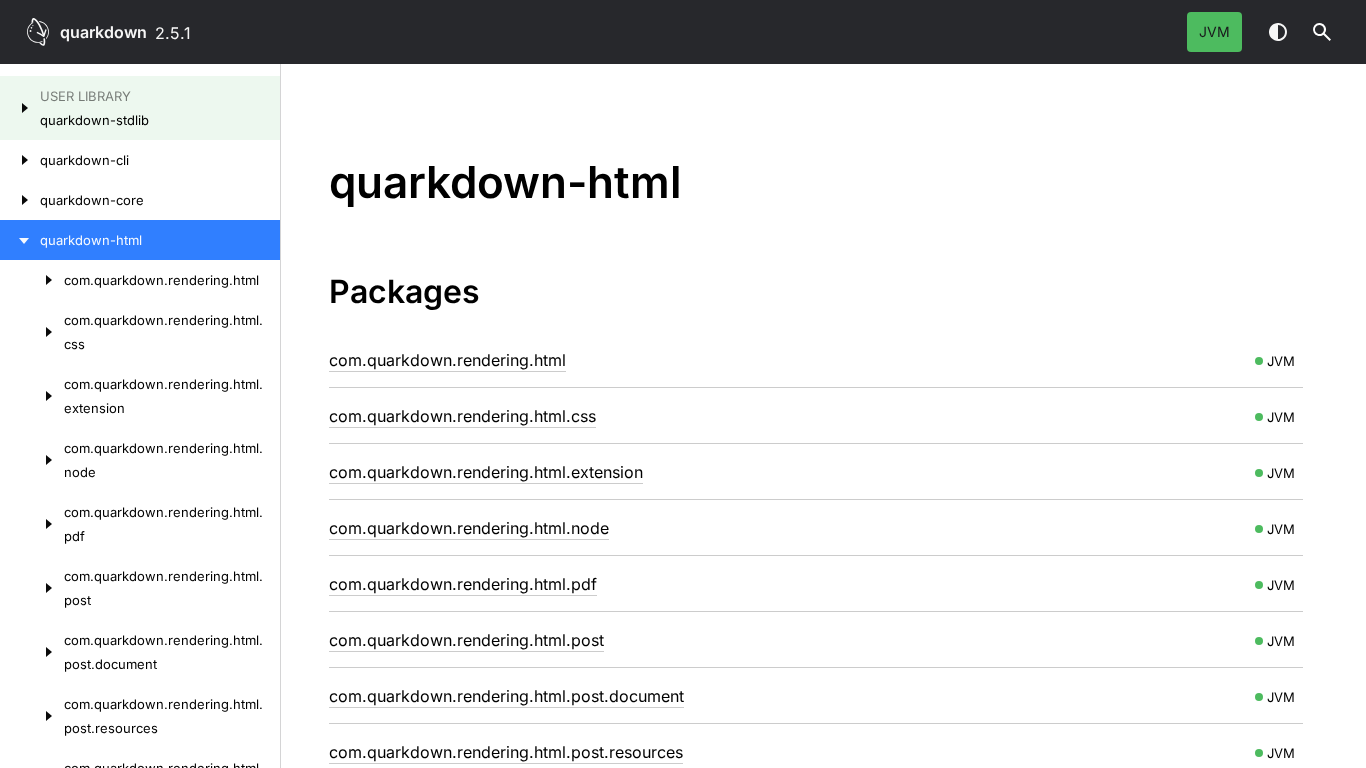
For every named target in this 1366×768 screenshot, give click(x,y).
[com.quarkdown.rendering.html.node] (32, 460)
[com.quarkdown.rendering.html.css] (32, 332)
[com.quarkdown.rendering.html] (32, 280)
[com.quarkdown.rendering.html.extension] (32, 396)
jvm (1214, 31)
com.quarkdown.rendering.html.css (462, 416)
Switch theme (1278, 32)
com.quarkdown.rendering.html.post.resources (506, 752)
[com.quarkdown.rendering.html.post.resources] (32, 716)
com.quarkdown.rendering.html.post (466, 640)
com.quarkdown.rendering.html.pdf (463, 584)
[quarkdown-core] (20, 200)
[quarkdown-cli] (20, 160)
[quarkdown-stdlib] (20, 108)
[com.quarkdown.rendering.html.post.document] (32, 652)
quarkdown (103, 32)
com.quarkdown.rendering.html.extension (486, 472)
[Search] (1322, 32)
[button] (1322, 32)
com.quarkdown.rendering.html (447, 360)
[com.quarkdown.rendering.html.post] (32, 588)
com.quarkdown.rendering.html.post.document (506, 696)
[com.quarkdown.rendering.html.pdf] (32, 524)
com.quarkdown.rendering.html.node (469, 528)
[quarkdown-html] (20, 240)
